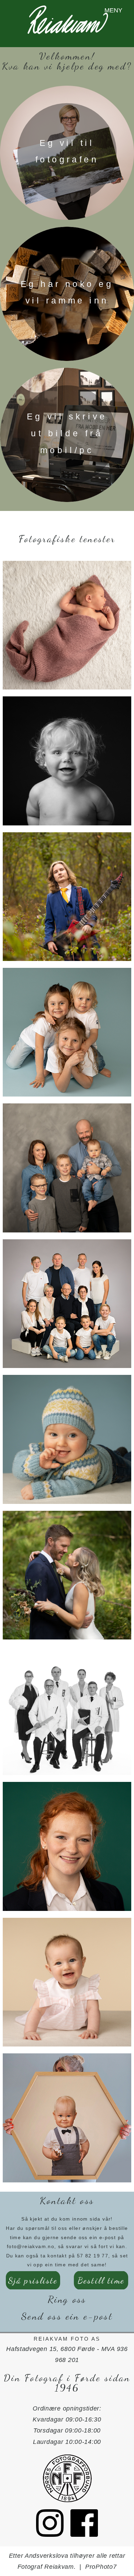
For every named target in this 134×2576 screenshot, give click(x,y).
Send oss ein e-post (67, 2316)
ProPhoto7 (101, 2567)
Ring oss (67, 2299)
